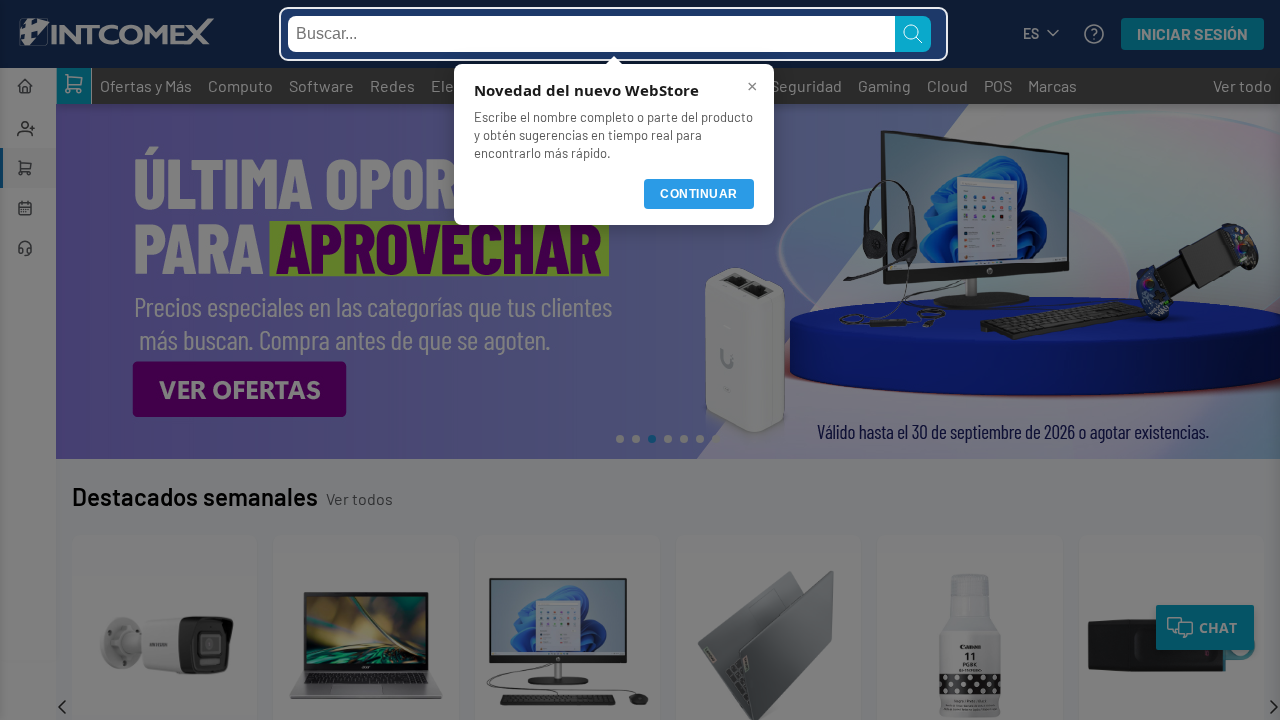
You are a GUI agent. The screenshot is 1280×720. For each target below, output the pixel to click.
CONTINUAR (699, 194)
